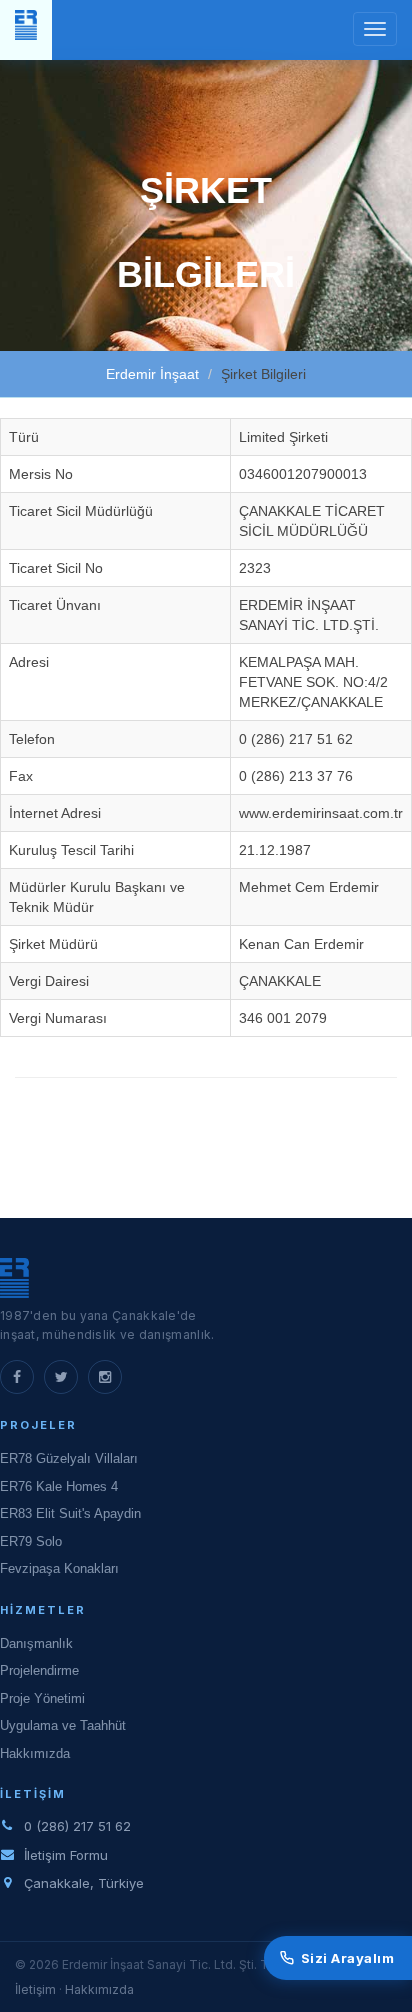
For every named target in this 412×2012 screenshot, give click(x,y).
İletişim (35, 1989)
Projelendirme (39, 1670)
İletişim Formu (66, 1855)
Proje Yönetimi (42, 1698)
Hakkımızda (35, 1753)
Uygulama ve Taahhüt (63, 1725)
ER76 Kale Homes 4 (59, 1486)
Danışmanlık (36, 1643)
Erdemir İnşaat (152, 374)
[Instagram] (105, 1377)
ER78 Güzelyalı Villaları (69, 1458)
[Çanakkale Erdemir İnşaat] (26, 30)
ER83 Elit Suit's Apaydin (70, 1513)
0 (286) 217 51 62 (77, 1826)
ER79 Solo (31, 1541)
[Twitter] (61, 1377)
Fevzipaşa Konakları (59, 1568)
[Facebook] (17, 1377)
